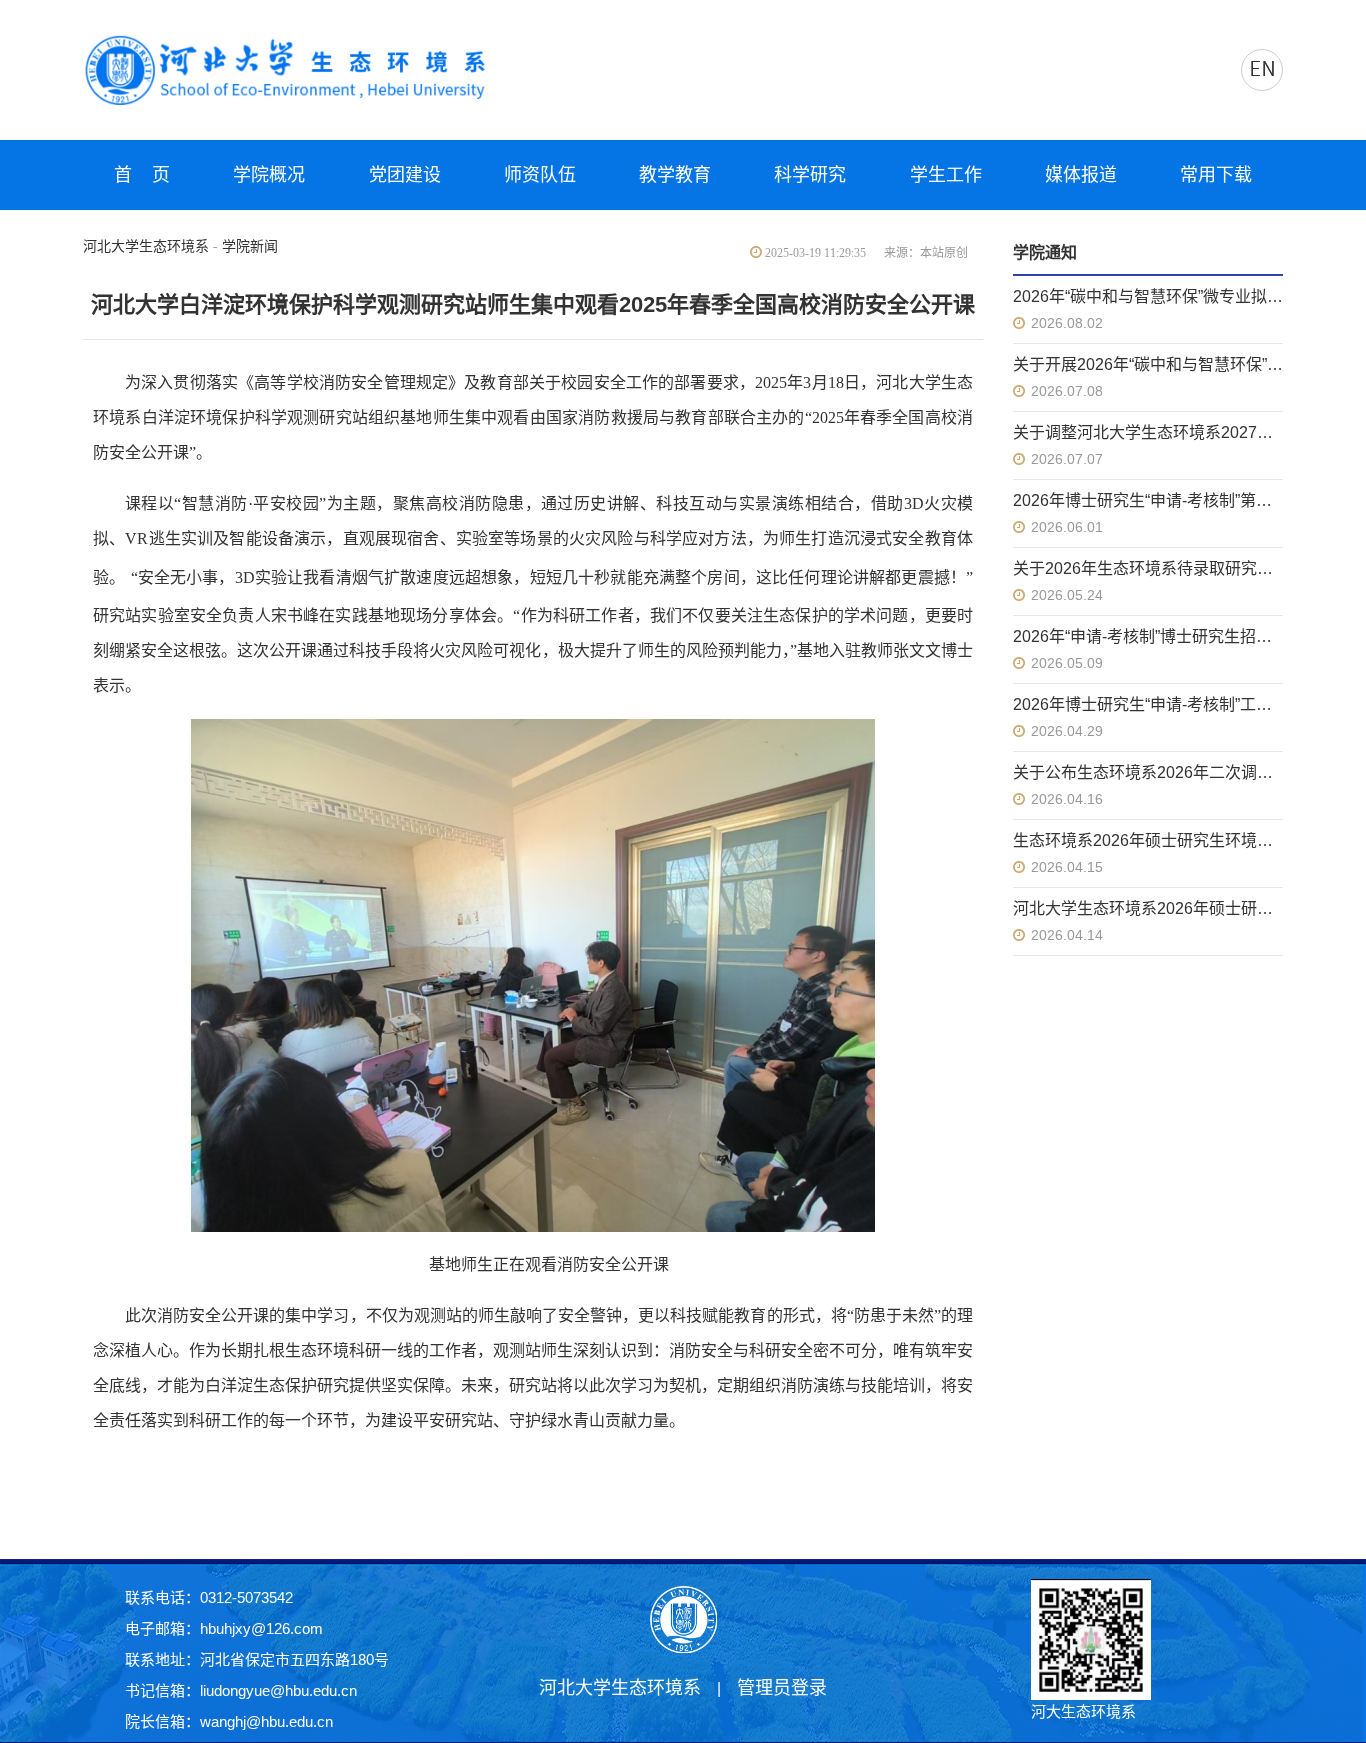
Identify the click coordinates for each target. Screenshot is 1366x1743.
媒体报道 (1081, 175)
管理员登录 (782, 1688)
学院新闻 (250, 246)
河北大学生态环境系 (146, 246)
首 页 (142, 175)
